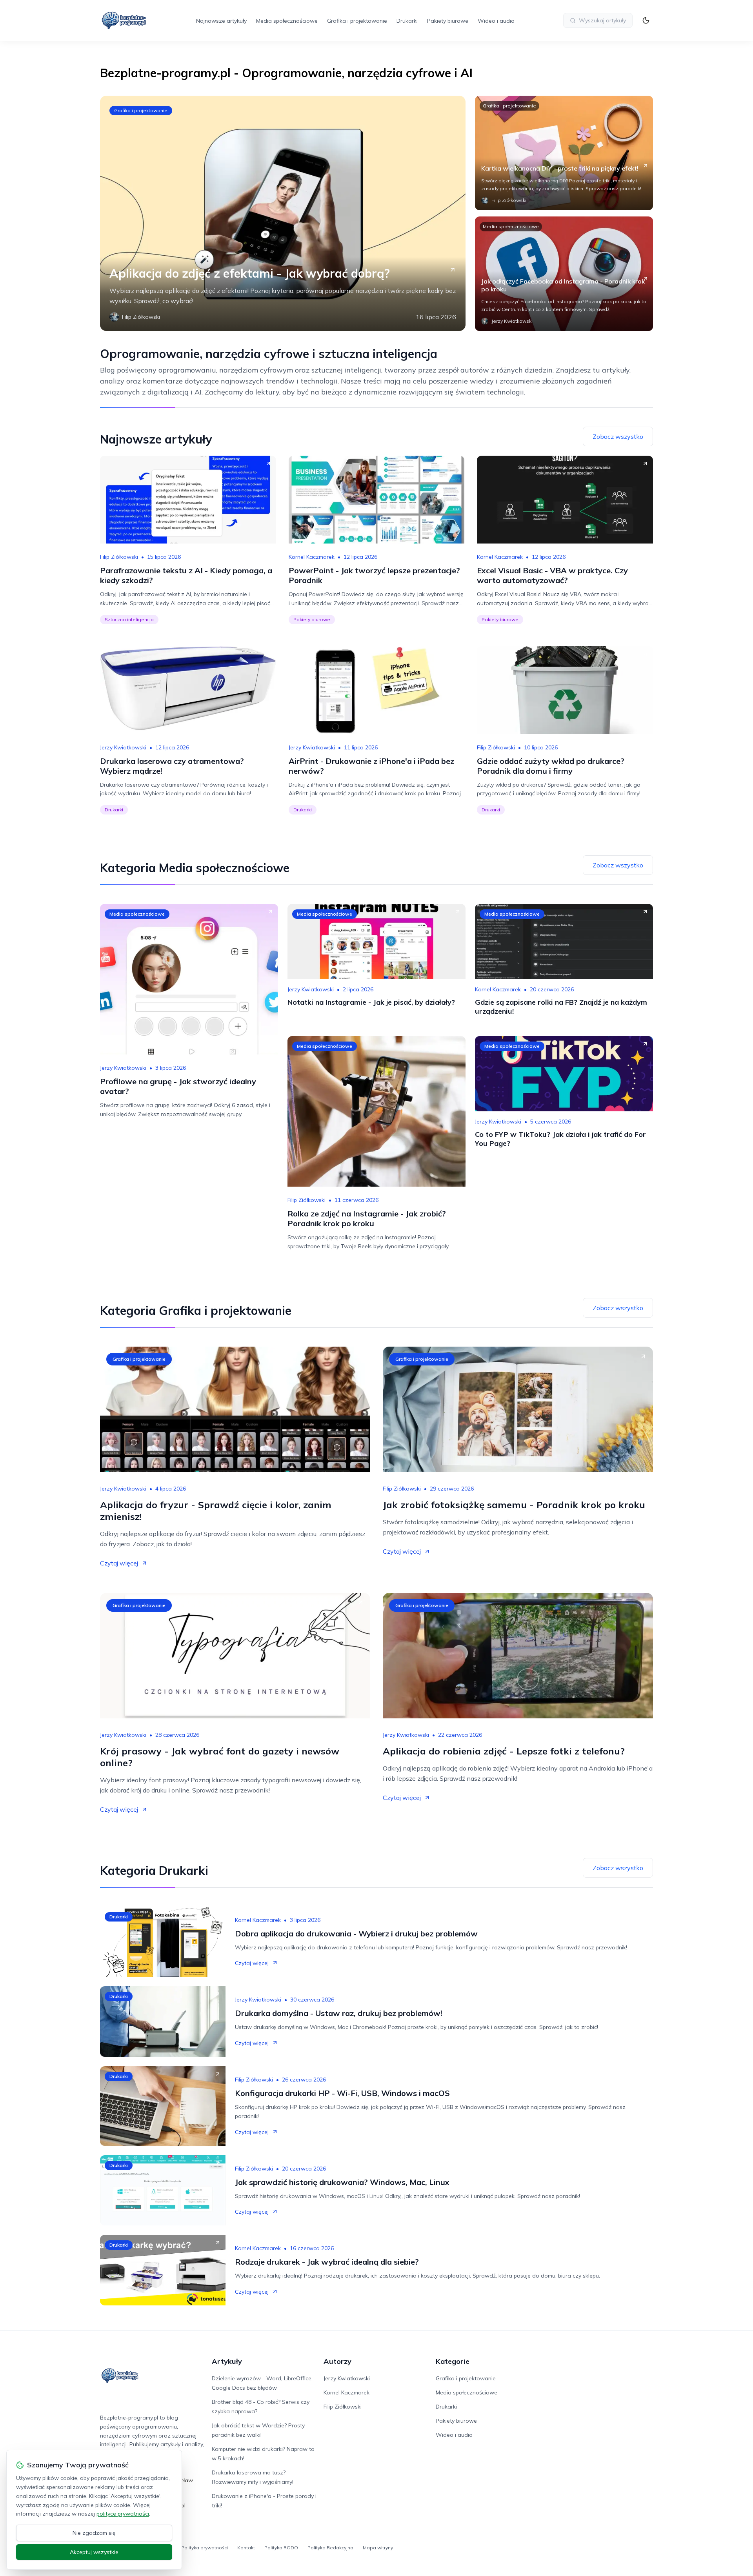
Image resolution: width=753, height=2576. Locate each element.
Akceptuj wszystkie (94, 2552)
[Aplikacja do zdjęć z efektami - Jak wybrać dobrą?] (283, 213)
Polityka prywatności (205, 2548)
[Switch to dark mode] (646, 20)
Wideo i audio (496, 21)
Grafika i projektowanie (357, 21)
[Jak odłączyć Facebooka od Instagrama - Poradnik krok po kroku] (564, 274)
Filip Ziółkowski (119, 557)
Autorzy (337, 2361)
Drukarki (407, 21)
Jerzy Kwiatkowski (123, 747)
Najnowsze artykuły (221, 21)
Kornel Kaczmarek (312, 557)
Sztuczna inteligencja (129, 619)
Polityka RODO (281, 2548)
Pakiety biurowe (448, 21)
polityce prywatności (123, 2514)
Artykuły (227, 2361)
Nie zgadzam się (94, 2533)
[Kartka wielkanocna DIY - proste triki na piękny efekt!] (564, 153)
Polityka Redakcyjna (330, 2548)
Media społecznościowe (287, 21)
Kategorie (453, 2361)
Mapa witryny (378, 2548)
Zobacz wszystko (618, 436)
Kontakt (246, 2548)
